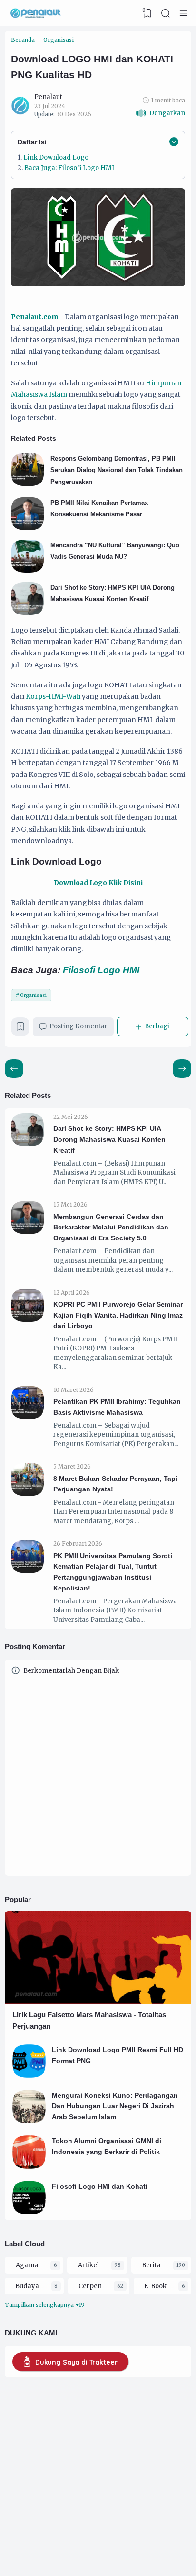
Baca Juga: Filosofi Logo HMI (70, 168)
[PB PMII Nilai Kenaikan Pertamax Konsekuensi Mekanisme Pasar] (28, 528)
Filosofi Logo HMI (102, 970)
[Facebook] (33, 2516)
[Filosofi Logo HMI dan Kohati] (29, 2212)
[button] (160, 113)
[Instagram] (42, 2516)
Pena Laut (156, 2546)
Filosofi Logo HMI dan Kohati (100, 2186)
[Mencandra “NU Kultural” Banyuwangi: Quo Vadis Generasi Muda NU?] (28, 570)
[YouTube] (68, 2516)
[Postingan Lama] (14, 1069)
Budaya (27, 2286)
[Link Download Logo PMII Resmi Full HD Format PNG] (29, 2076)
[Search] (166, 13)
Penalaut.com (34, 317)
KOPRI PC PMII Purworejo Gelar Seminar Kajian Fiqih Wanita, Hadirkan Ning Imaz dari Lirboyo (118, 1315)
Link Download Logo (56, 157)
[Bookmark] (20, 1029)
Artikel (88, 2265)
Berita (151, 2265)
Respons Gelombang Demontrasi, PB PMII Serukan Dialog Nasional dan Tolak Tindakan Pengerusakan (117, 470)
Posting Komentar (78, 1026)
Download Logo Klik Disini (98, 883)
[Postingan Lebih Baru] (182, 1069)
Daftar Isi (32, 142)
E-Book (155, 2286)
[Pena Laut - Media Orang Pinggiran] (36, 13)
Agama (27, 2265)
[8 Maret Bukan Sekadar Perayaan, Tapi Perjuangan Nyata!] (28, 1494)
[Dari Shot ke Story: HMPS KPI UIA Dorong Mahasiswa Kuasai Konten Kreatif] (28, 613)
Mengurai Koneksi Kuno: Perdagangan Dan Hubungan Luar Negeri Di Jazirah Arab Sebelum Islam (115, 2106)
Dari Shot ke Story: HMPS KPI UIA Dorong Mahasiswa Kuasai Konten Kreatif (109, 1139)
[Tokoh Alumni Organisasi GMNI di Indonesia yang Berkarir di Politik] (29, 2167)
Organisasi (33, 995)
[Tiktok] (51, 2516)
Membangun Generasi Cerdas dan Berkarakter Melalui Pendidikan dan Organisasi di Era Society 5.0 (111, 1227)
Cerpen (90, 2286)
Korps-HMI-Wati (53, 696)
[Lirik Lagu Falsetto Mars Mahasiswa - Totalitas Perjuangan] (98, 2002)
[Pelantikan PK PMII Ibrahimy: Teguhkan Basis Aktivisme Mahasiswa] (28, 1417)
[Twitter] (60, 2516)
